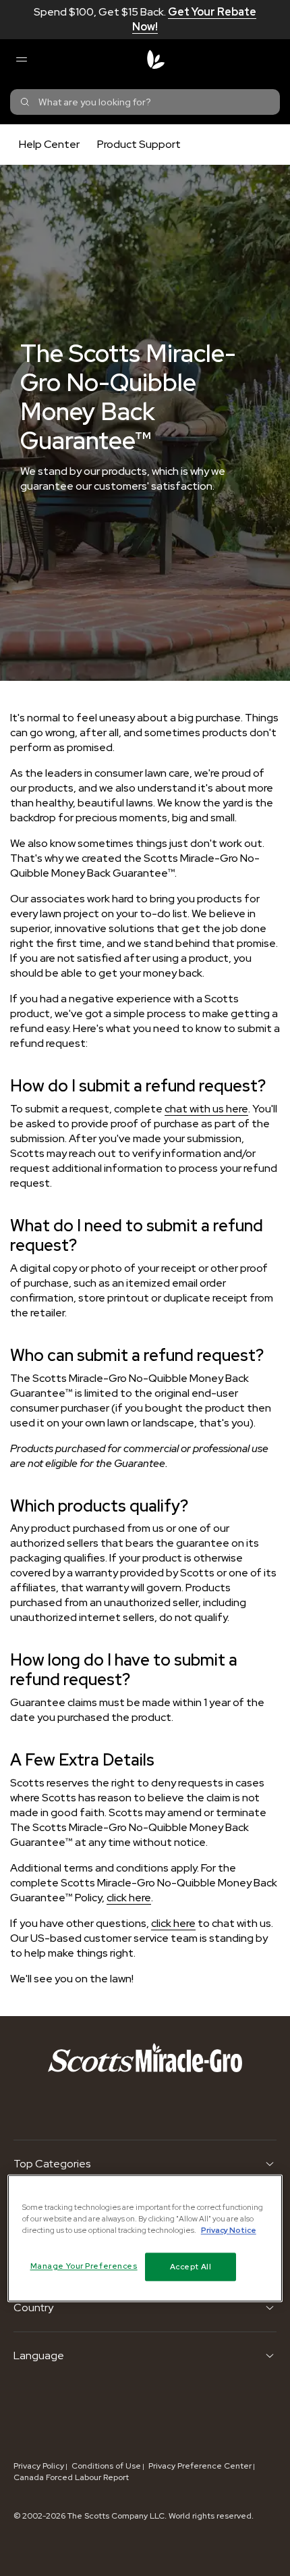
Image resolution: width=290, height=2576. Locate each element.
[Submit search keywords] (25, 102)
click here (129, 1898)
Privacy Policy (39, 2466)
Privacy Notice (229, 2230)
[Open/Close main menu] (21, 59)
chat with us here (206, 1109)
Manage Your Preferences (84, 2266)
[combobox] (145, 102)
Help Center (49, 144)
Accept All (191, 2266)
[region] (145, 2238)
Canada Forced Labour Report (71, 2477)
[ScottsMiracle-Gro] (156, 59)
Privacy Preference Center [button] (200, 2466)
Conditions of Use (106, 2466)
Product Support (139, 144)
